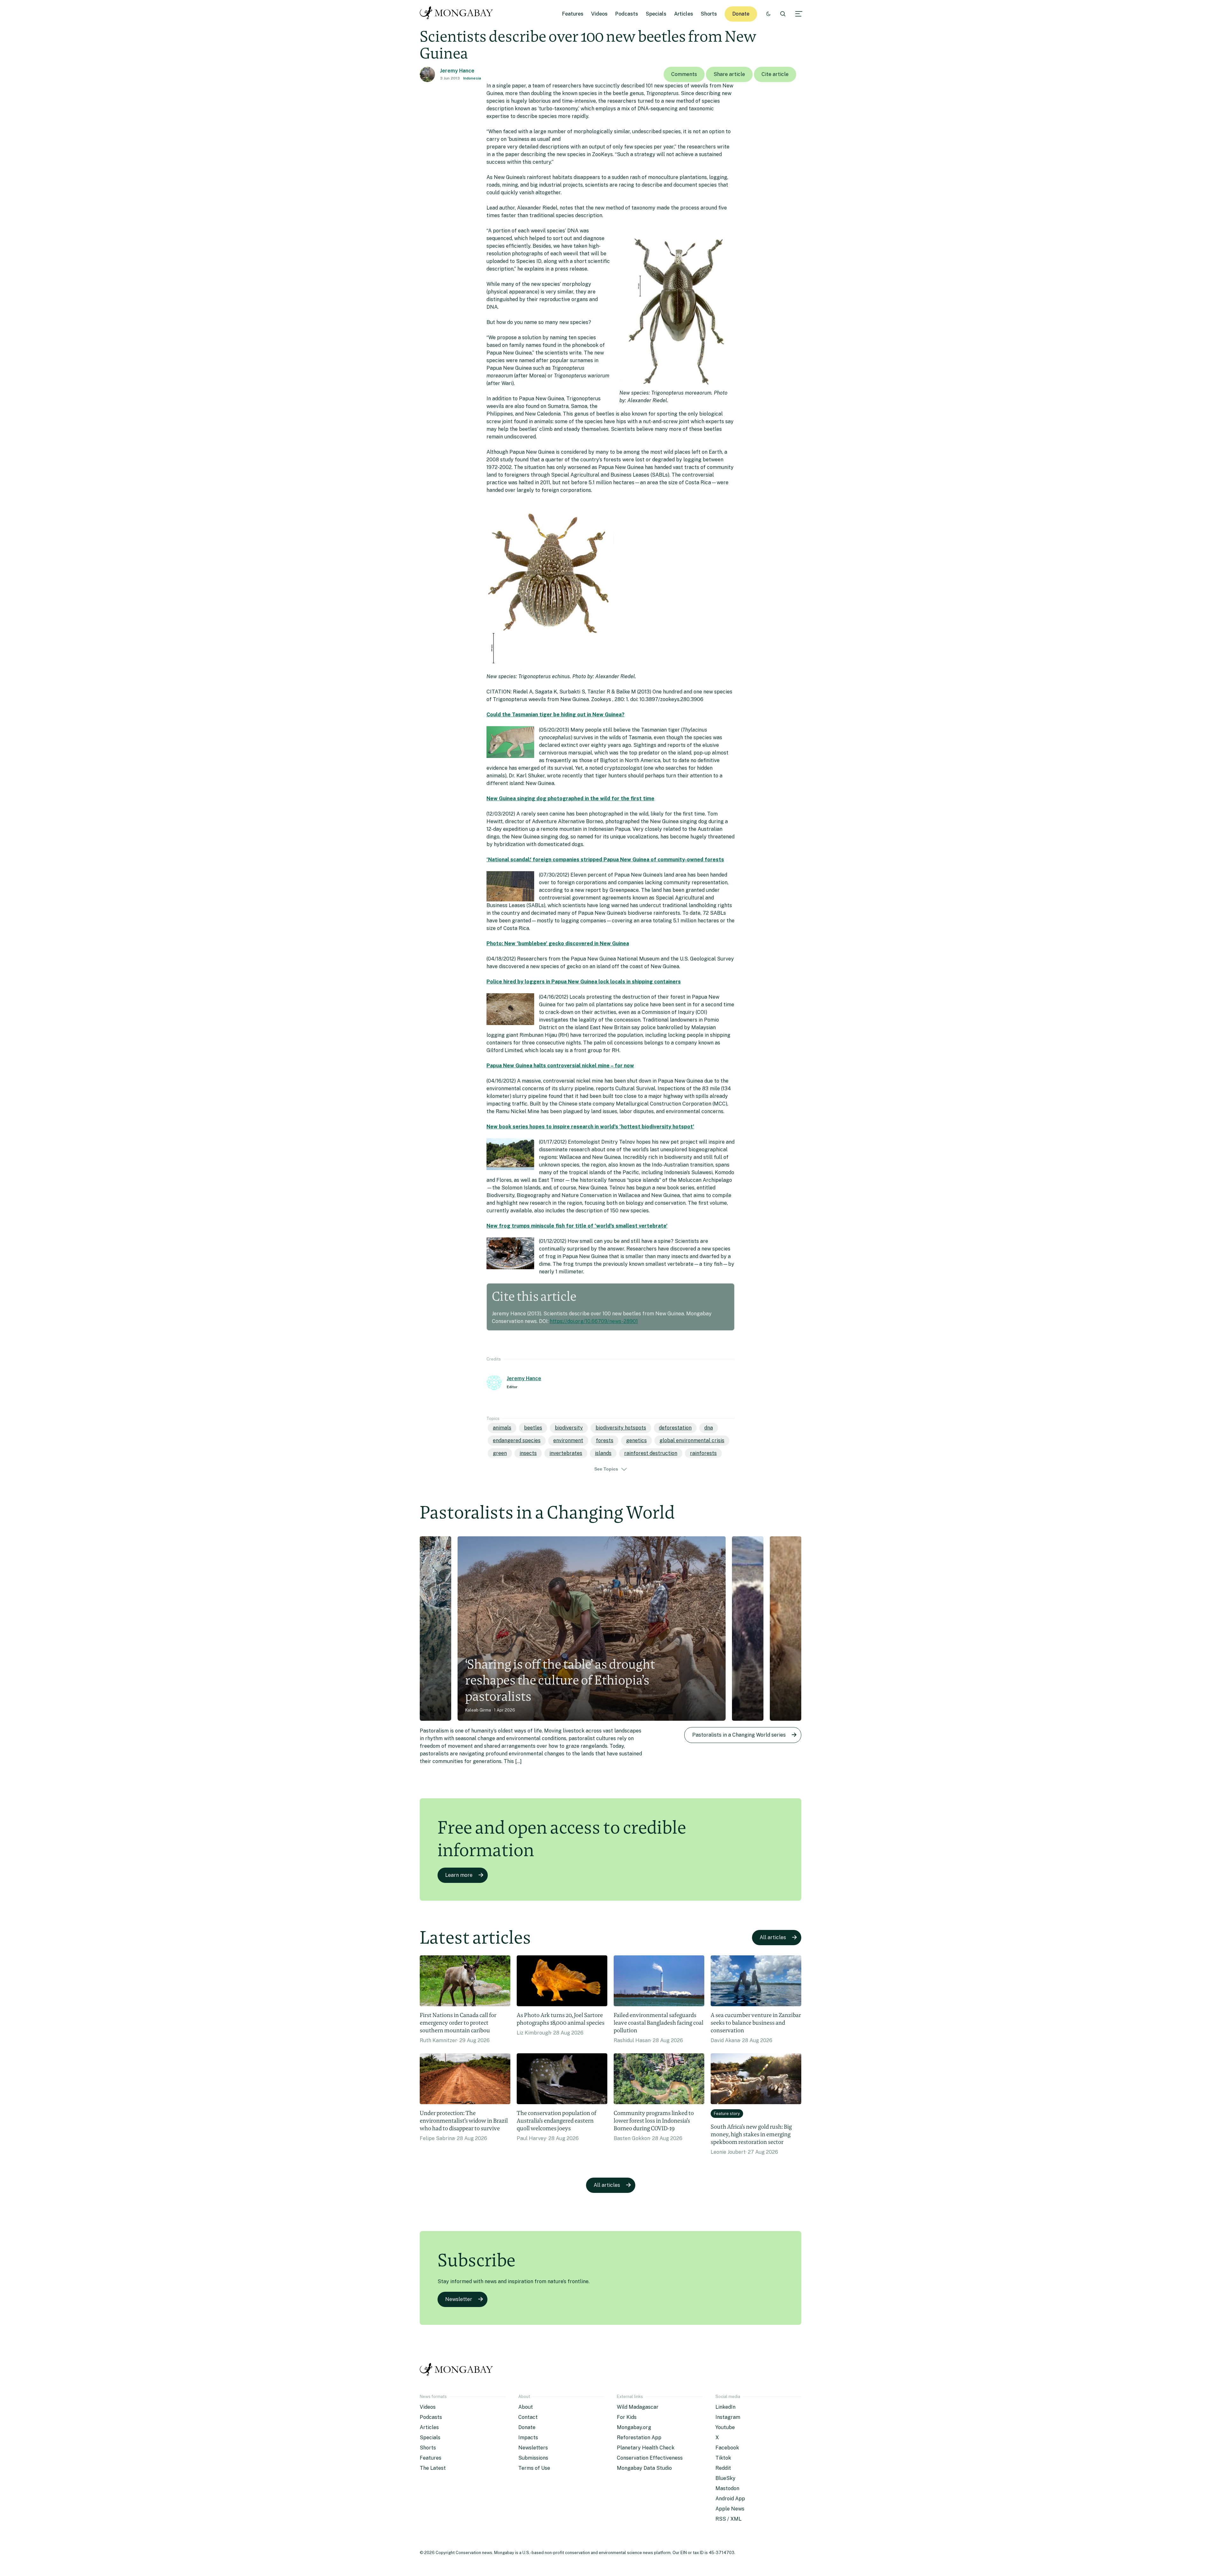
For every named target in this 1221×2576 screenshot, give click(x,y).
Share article (729, 74)
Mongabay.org (634, 2427)
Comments (684, 74)
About (526, 2407)
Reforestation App (639, 2438)
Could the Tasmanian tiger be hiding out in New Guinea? (555, 715)
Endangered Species (517, 1440)
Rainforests (703, 1453)
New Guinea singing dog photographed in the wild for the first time (570, 799)
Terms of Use (534, 2468)
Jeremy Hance (457, 71)
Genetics (636, 1440)
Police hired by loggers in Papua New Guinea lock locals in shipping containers (584, 982)
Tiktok (723, 2458)
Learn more (459, 1875)
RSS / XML (728, 2519)
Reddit (723, 2468)
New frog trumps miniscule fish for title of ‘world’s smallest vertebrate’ (577, 1226)
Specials (656, 14)
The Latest (433, 2468)
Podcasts (627, 14)
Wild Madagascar (638, 2407)
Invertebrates (566, 1453)
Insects (528, 1453)
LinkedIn (725, 2407)
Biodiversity (569, 1428)
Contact (528, 2417)
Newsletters (533, 2448)
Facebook (727, 2448)
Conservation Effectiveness (650, 2458)
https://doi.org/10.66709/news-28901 (594, 1321)
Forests (605, 1440)
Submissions (533, 2458)
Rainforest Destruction (651, 1453)
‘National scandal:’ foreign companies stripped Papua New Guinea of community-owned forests (605, 860)
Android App (730, 2499)
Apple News (730, 2509)
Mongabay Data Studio (644, 2468)
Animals (502, 1428)
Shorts (709, 14)
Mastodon (727, 2488)
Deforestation (675, 1428)
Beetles (533, 1428)
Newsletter (459, 2299)
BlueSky (725, 2478)
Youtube (725, 2427)
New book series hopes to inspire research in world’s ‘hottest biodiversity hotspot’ (590, 1127)
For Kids (627, 2417)
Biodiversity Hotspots (621, 1428)
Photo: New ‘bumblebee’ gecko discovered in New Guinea (558, 944)
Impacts (528, 2438)
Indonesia (472, 78)
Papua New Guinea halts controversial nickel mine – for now (560, 1066)
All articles (773, 1937)
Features (573, 14)
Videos (599, 14)
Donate (741, 14)
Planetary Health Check (646, 2448)
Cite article (775, 74)
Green (500, 1453)
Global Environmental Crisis (692, 1440)
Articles (684, 14)
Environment (568, 1440)
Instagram (728, 2417)
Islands (603, 1453)
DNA (709, 1428)
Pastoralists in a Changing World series (739, 1735)
